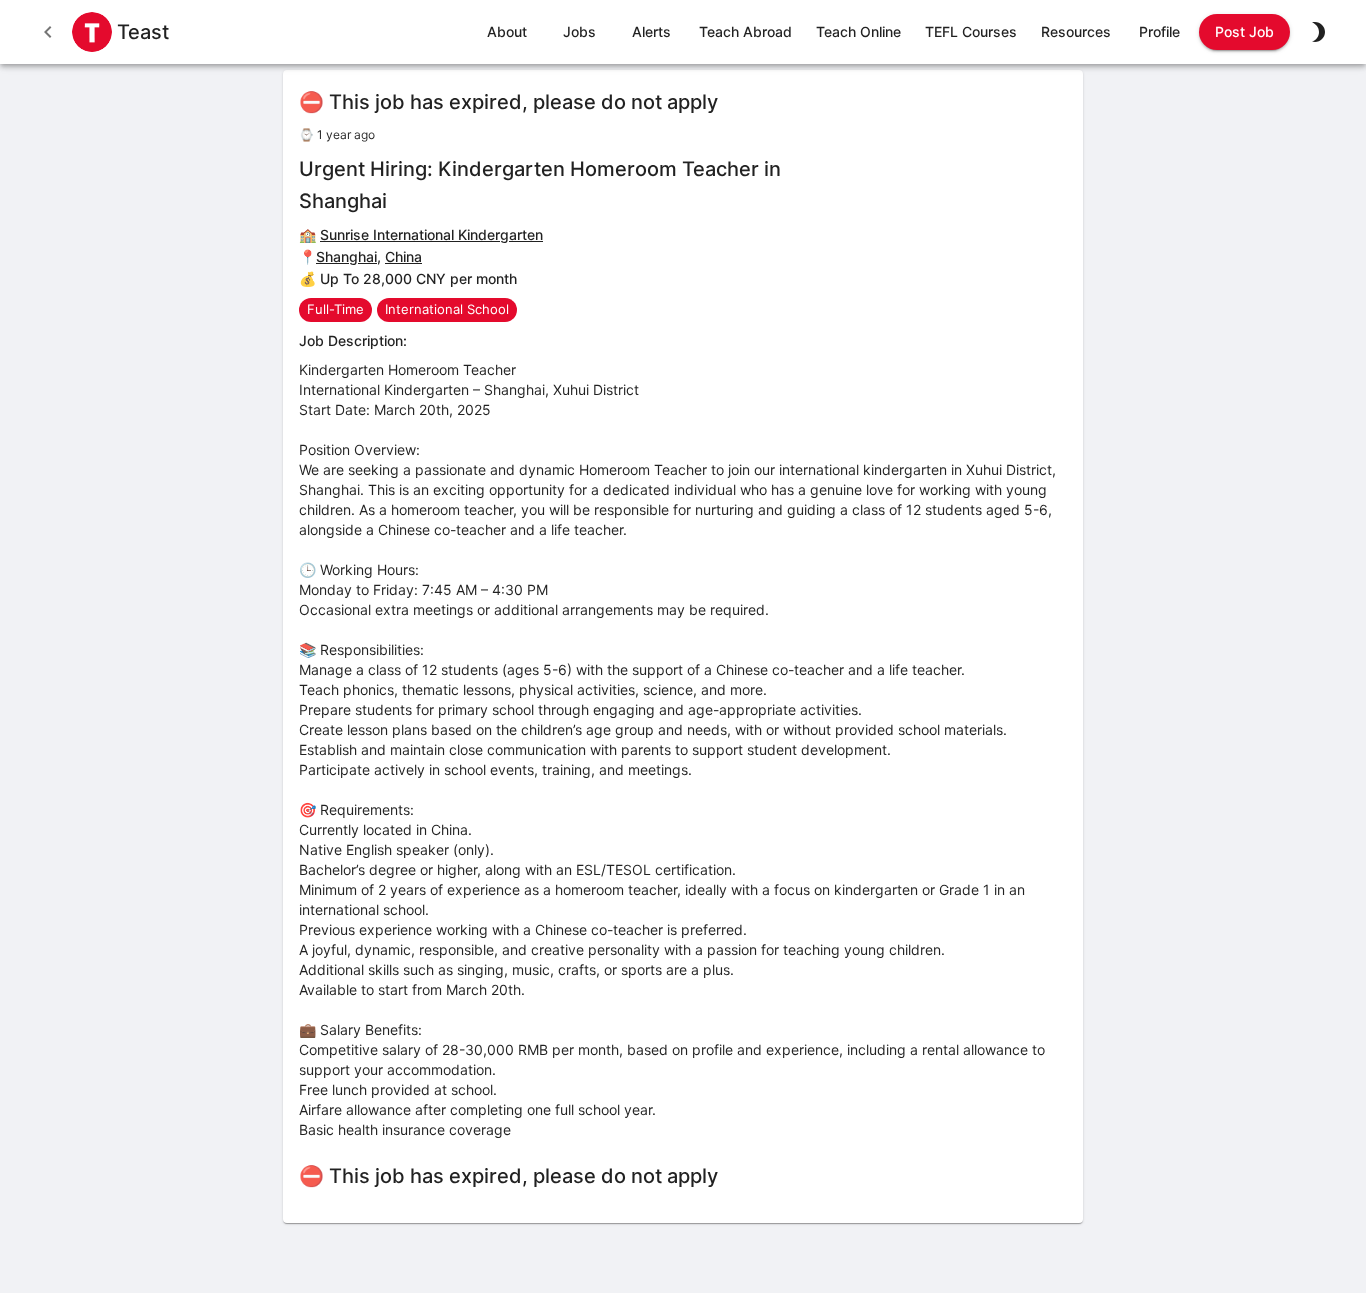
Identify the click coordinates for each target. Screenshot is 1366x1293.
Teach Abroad (745, 31)
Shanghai (346, 256)
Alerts (651, 31)
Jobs (579, 31)
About (507, 31)
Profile (1159, 31)
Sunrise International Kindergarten (431, 234)
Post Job (1244, 31)
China (403, 256)
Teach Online (858, 31)
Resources (1076, 31)
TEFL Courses (971, 31)
